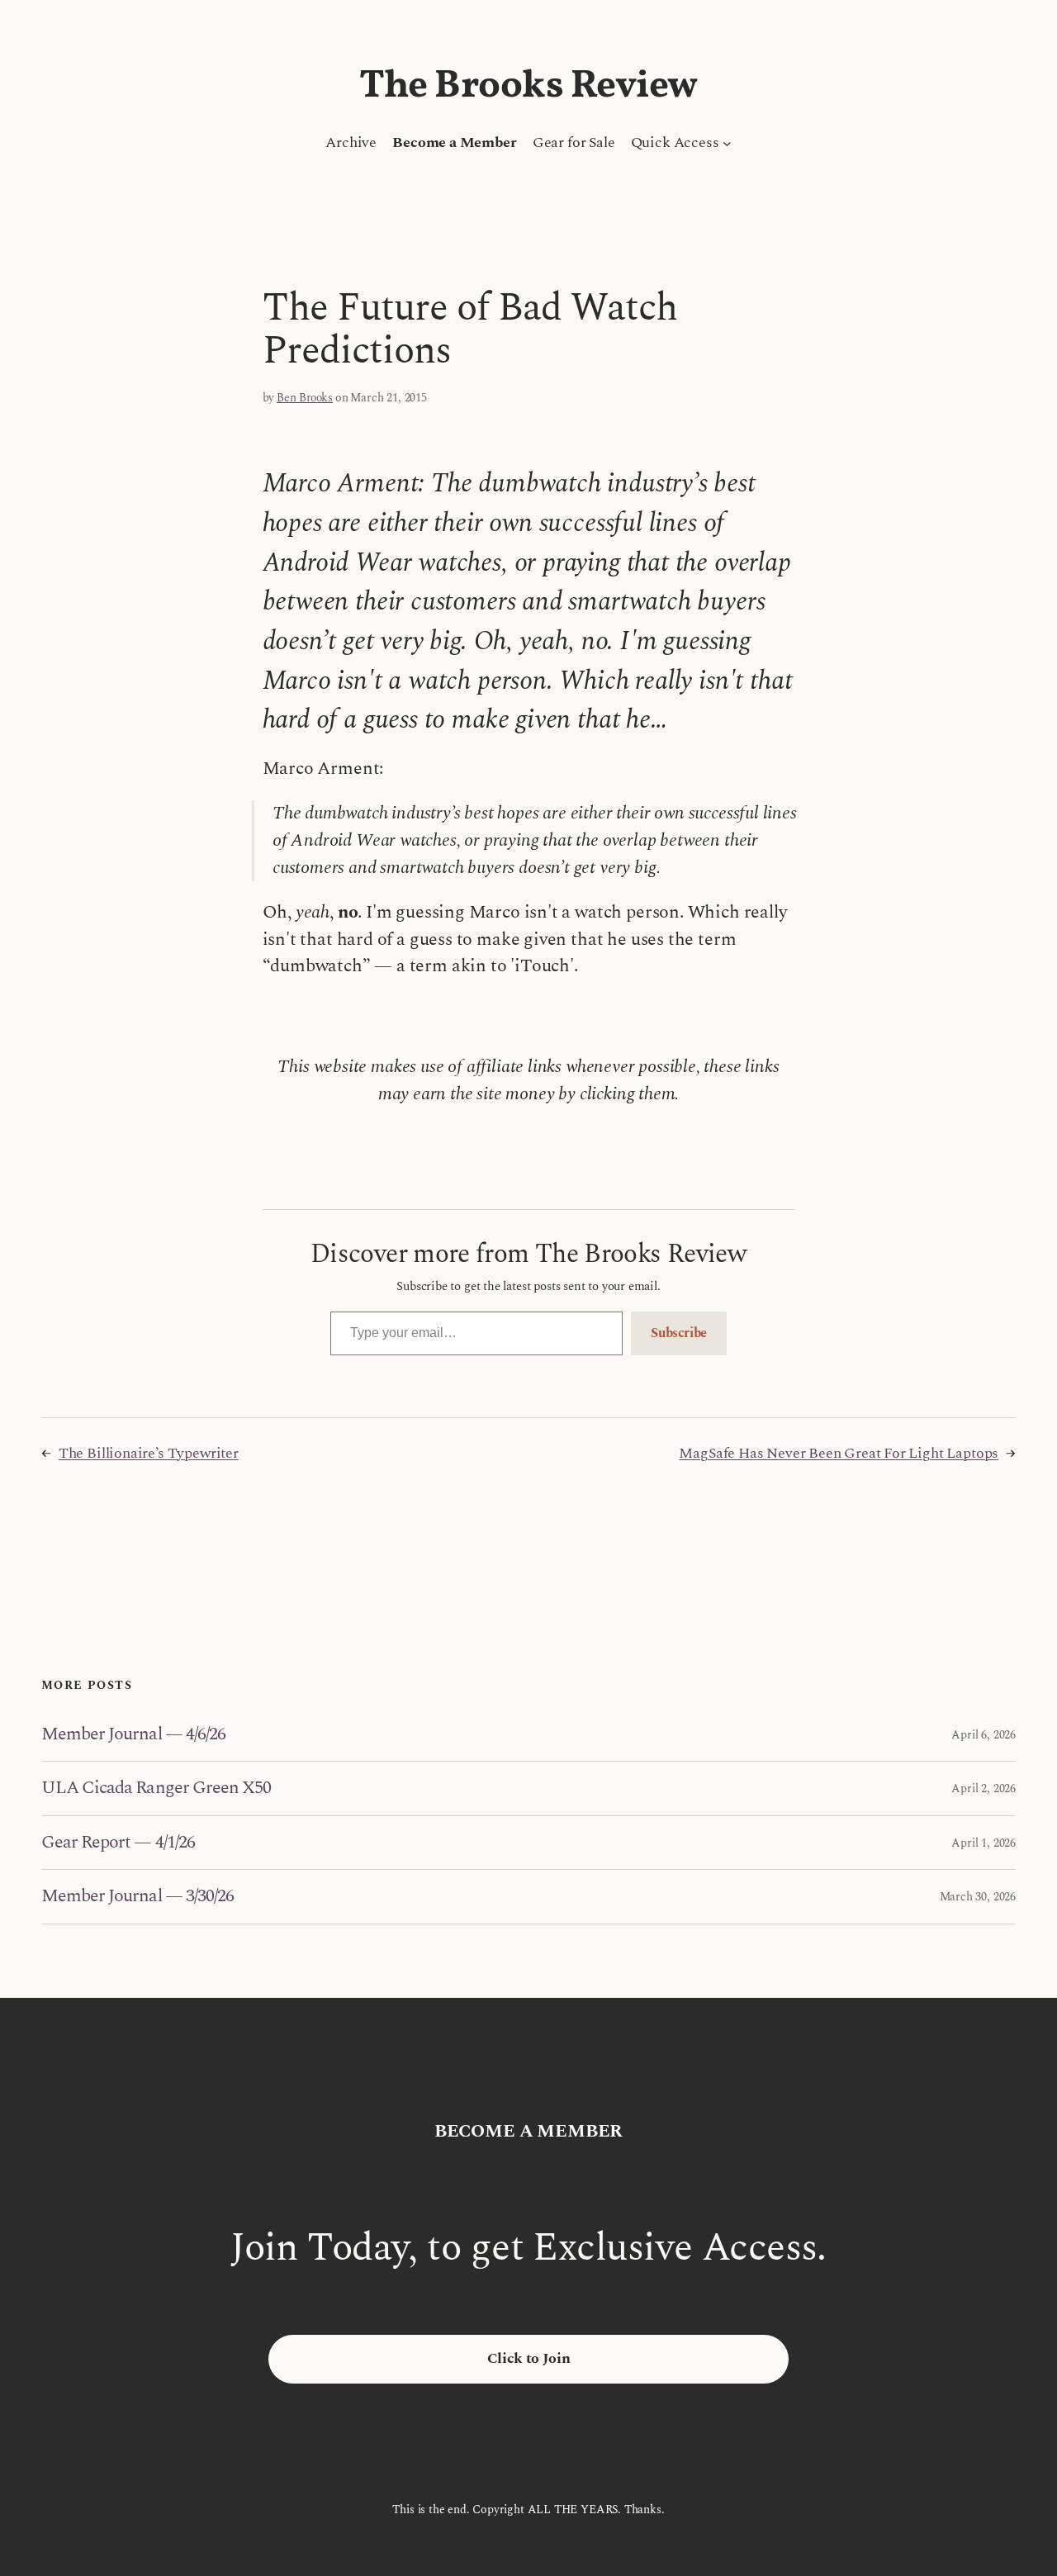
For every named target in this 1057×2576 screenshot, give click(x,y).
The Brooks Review (528, 87)
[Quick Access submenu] (727, 143)
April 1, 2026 (984, 1843)
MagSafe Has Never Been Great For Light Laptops (839, 1453)
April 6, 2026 (984, 1735)
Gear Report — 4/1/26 (118, 1843)
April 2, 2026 (984, 1788)
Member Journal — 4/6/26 (133, 1734)
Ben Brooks (305, 398)
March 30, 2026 (978, 1897)
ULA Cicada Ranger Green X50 (156, 1788)
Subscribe (679, 1333)
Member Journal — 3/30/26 (137, 1896)
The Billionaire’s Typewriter (149, 1453)
